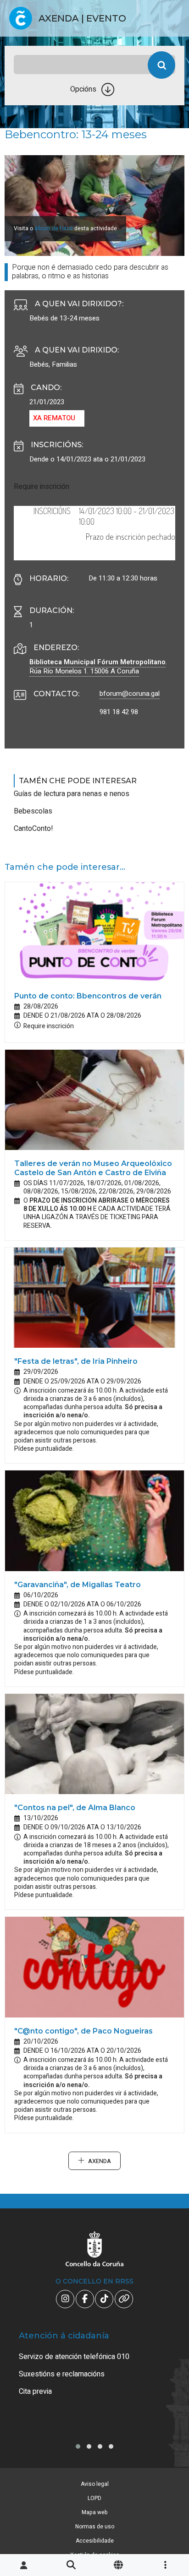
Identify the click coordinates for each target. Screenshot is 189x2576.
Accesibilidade (95, 2541)
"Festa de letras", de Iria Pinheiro (76, 1361)
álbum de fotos (54, 228)
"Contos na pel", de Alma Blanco (75, 1808)
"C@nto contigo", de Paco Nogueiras (83, 2031)
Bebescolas (33, 811)
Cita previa (35, 2392)
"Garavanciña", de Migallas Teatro (78, 1585)
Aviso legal (95, 2484)
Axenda (100, 2161)
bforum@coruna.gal (130, 694)
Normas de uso (95, 2527)
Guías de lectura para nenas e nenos (72, 794)
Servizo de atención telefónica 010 (74, 2357)
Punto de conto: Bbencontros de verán (88, 996)
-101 (167, 2424)
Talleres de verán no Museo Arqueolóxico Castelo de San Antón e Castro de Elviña (93, 1168)
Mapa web (95, 2512)
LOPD (94, 2498)
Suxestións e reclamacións (62, 2374)
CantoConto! (33, 829)
